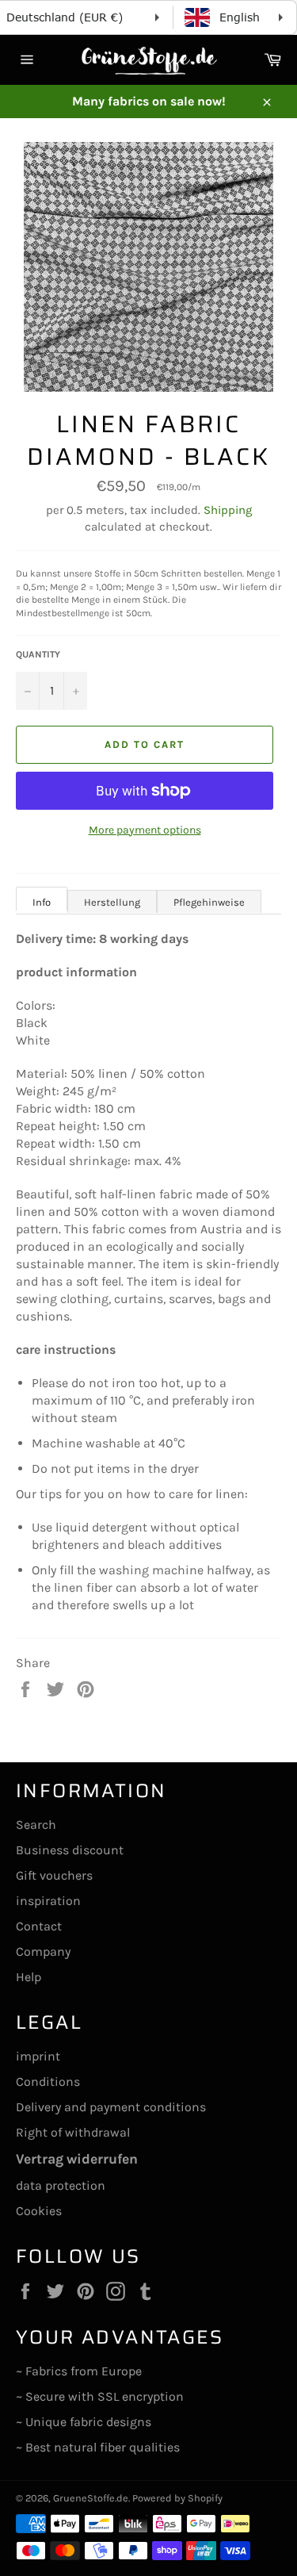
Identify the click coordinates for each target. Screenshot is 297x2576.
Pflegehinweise (209, 902)
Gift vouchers (54, 1875)
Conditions (48, 2081)
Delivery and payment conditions (111, 2107)
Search (36, 1825)
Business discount (70, 1850)
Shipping (228, 510)
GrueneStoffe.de (91, 2498)
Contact (39, 1926)
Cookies (39, 2211)
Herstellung (112, 902)
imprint (38, 2056)
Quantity (38, 654)
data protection (61, 2185)
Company (43, 1951)
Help (29, 1977)
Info (42, 902)
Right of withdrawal (73, 2132)
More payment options (145, 830)
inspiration (48, 1901)
